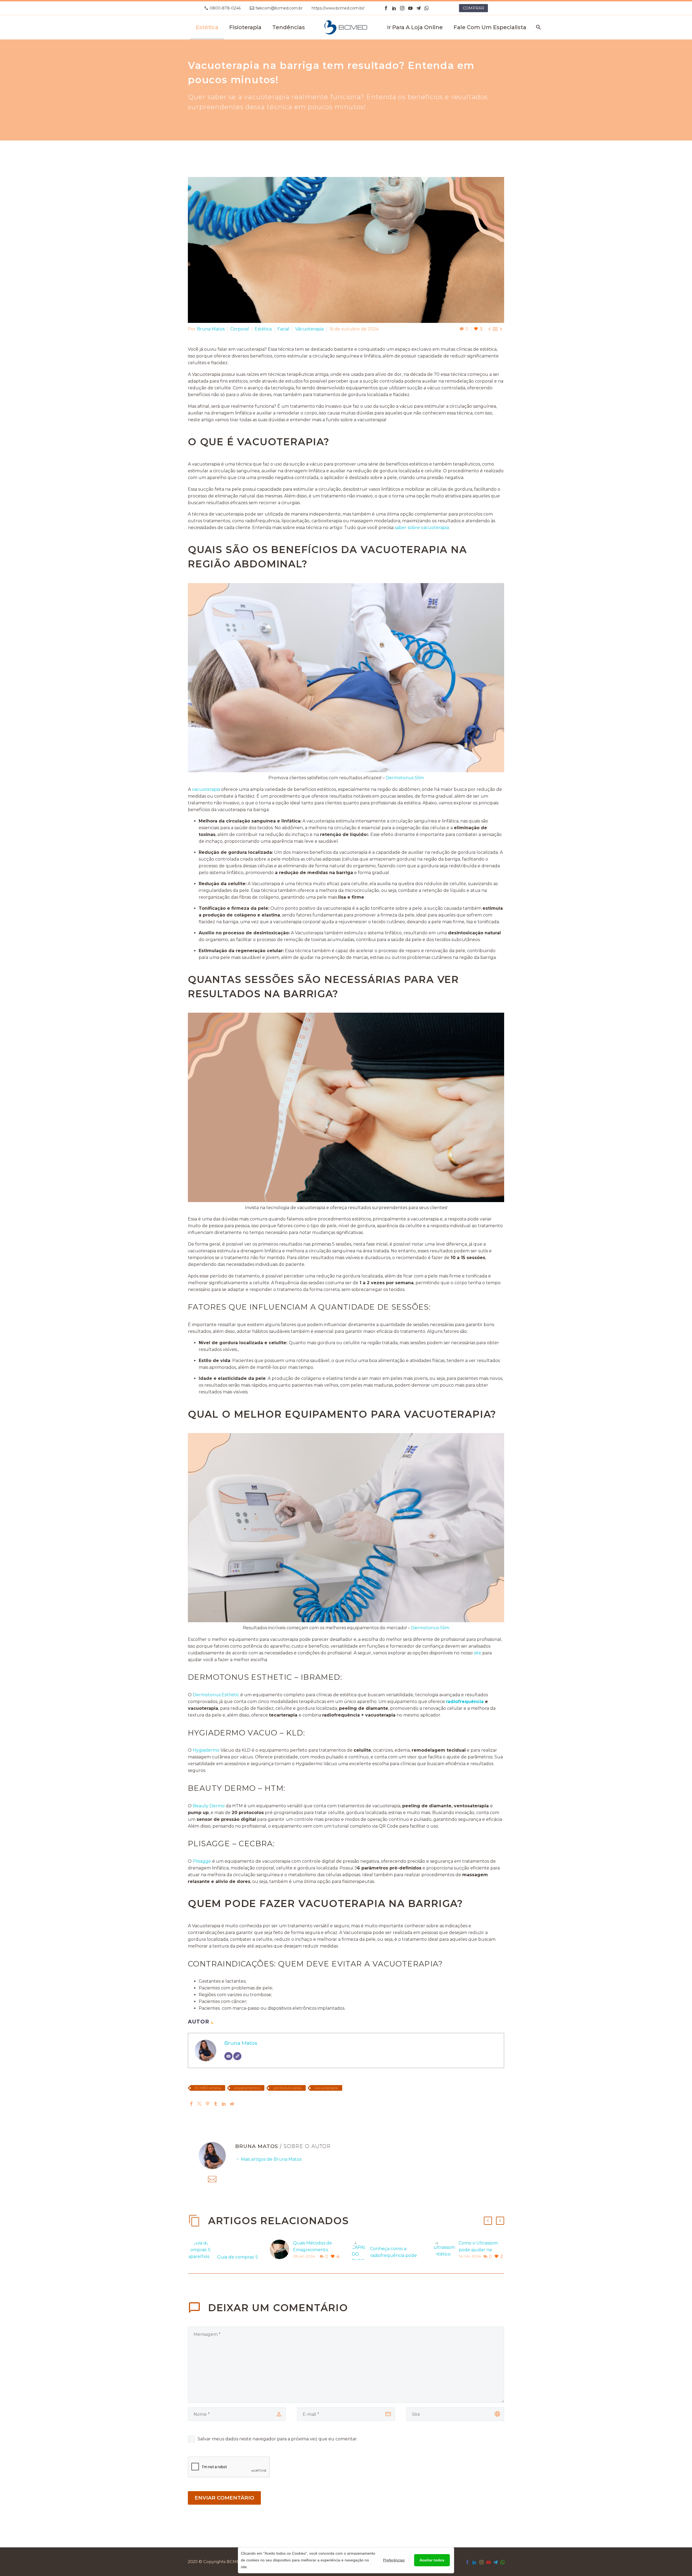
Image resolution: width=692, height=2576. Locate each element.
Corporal (240, 329)
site (478, 1653)
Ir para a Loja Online (415, 27)
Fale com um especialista (490, 27)
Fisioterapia (245, 27)
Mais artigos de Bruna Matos (271, 2159)
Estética (207, 27)
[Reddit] (232, 2104)
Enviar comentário (224, 2498)
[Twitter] (199, 2104)
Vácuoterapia (309, 329)
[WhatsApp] (427, 8)
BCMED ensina (208, 2088)
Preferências (394, 2560)
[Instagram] (402, 8)
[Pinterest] (208, 2104)
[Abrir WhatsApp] (14, 2562)
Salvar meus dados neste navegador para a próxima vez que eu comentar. (278, 2439)
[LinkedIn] (394, 8)
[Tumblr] (216, 2104)
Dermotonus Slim (405, 778)
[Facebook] (386, 8)
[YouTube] (410, 8)
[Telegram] (418, 8)
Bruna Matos (211, 329)
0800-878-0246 (225, 8)
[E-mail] (228, 2056)
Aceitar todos (432, 2560)
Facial (283, 329)
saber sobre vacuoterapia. (422, 528)
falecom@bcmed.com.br (279, 8)
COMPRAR (473, 8)
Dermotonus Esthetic (216, 1695)
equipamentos (247, 2088)
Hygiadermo (206, 1750)
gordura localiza (287, 2088)
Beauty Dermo (209, 1806)
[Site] (237, 2056)
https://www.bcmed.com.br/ (338, 8)
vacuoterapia (206, 789)
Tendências (289, 27)
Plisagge (202, 1861)
